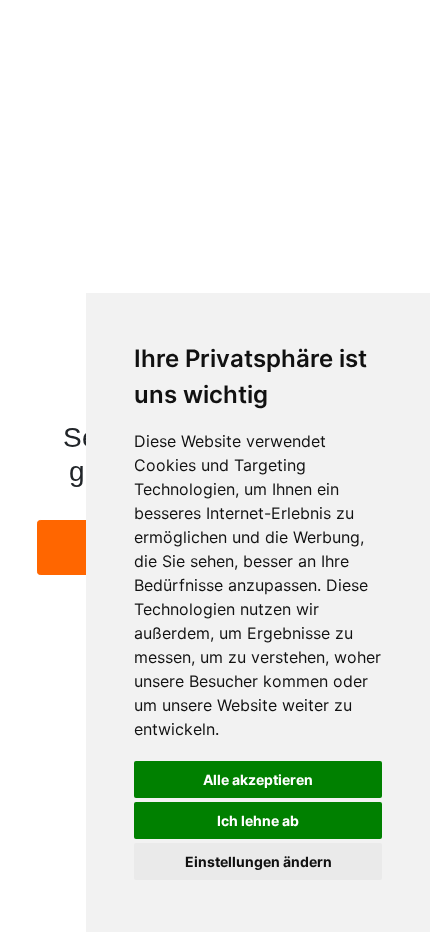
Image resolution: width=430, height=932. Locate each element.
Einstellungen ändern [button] (258, 861)
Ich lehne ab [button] (258, 820)
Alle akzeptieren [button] (258, 779)
